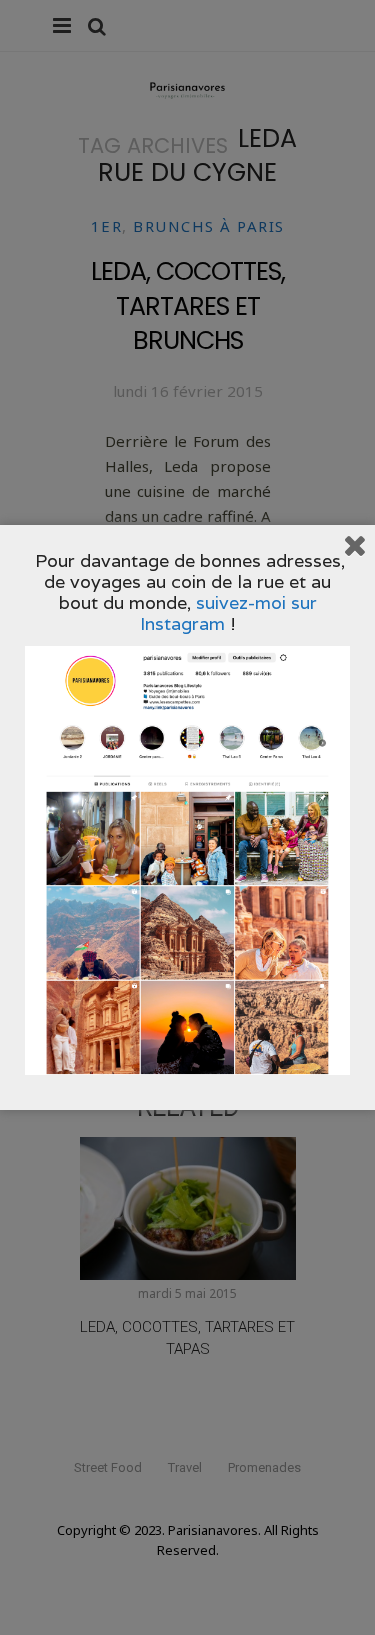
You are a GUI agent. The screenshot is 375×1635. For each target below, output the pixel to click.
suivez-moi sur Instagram (228, 613)
